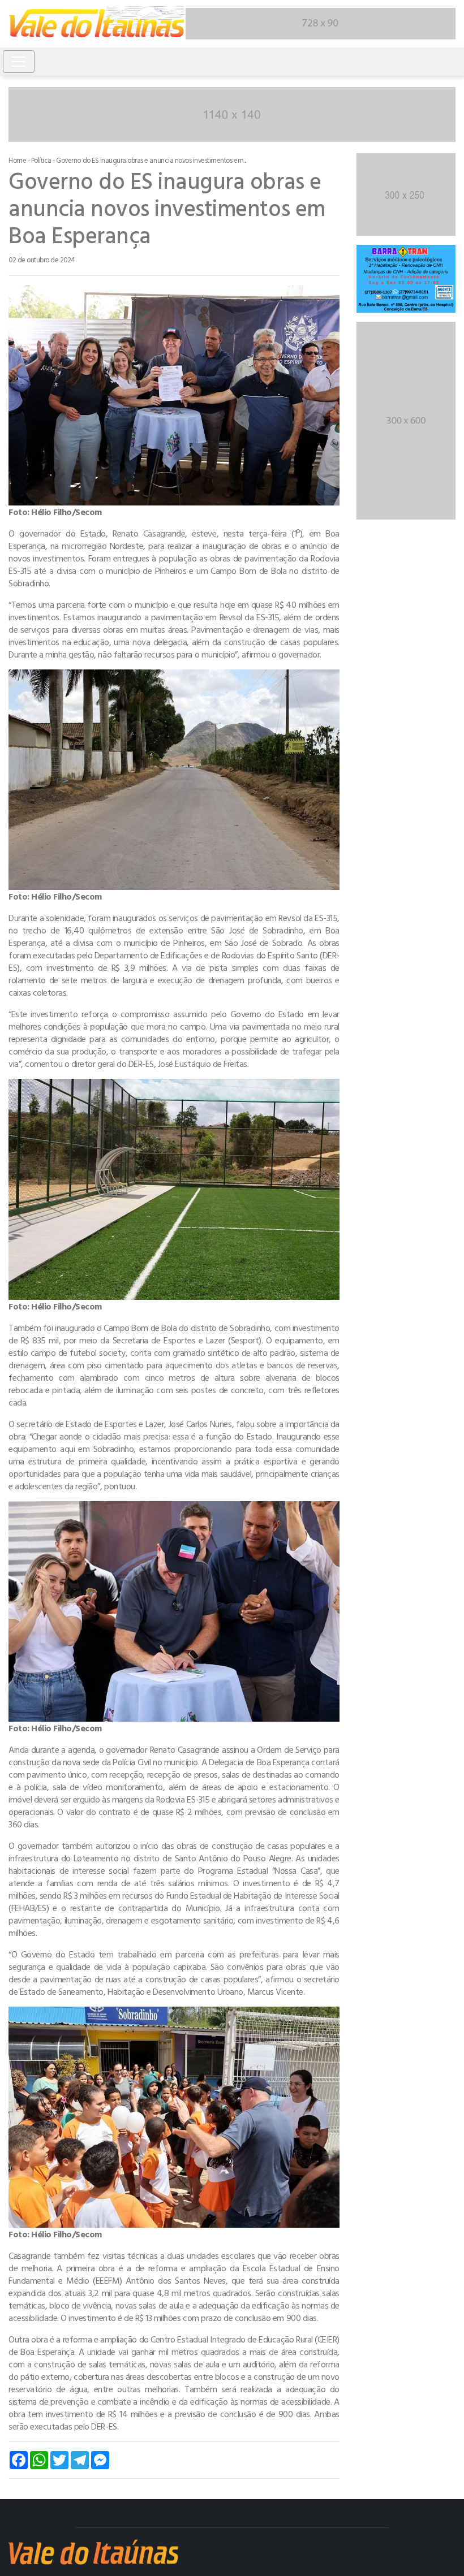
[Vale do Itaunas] (97, 24)
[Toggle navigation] (19, 62)
